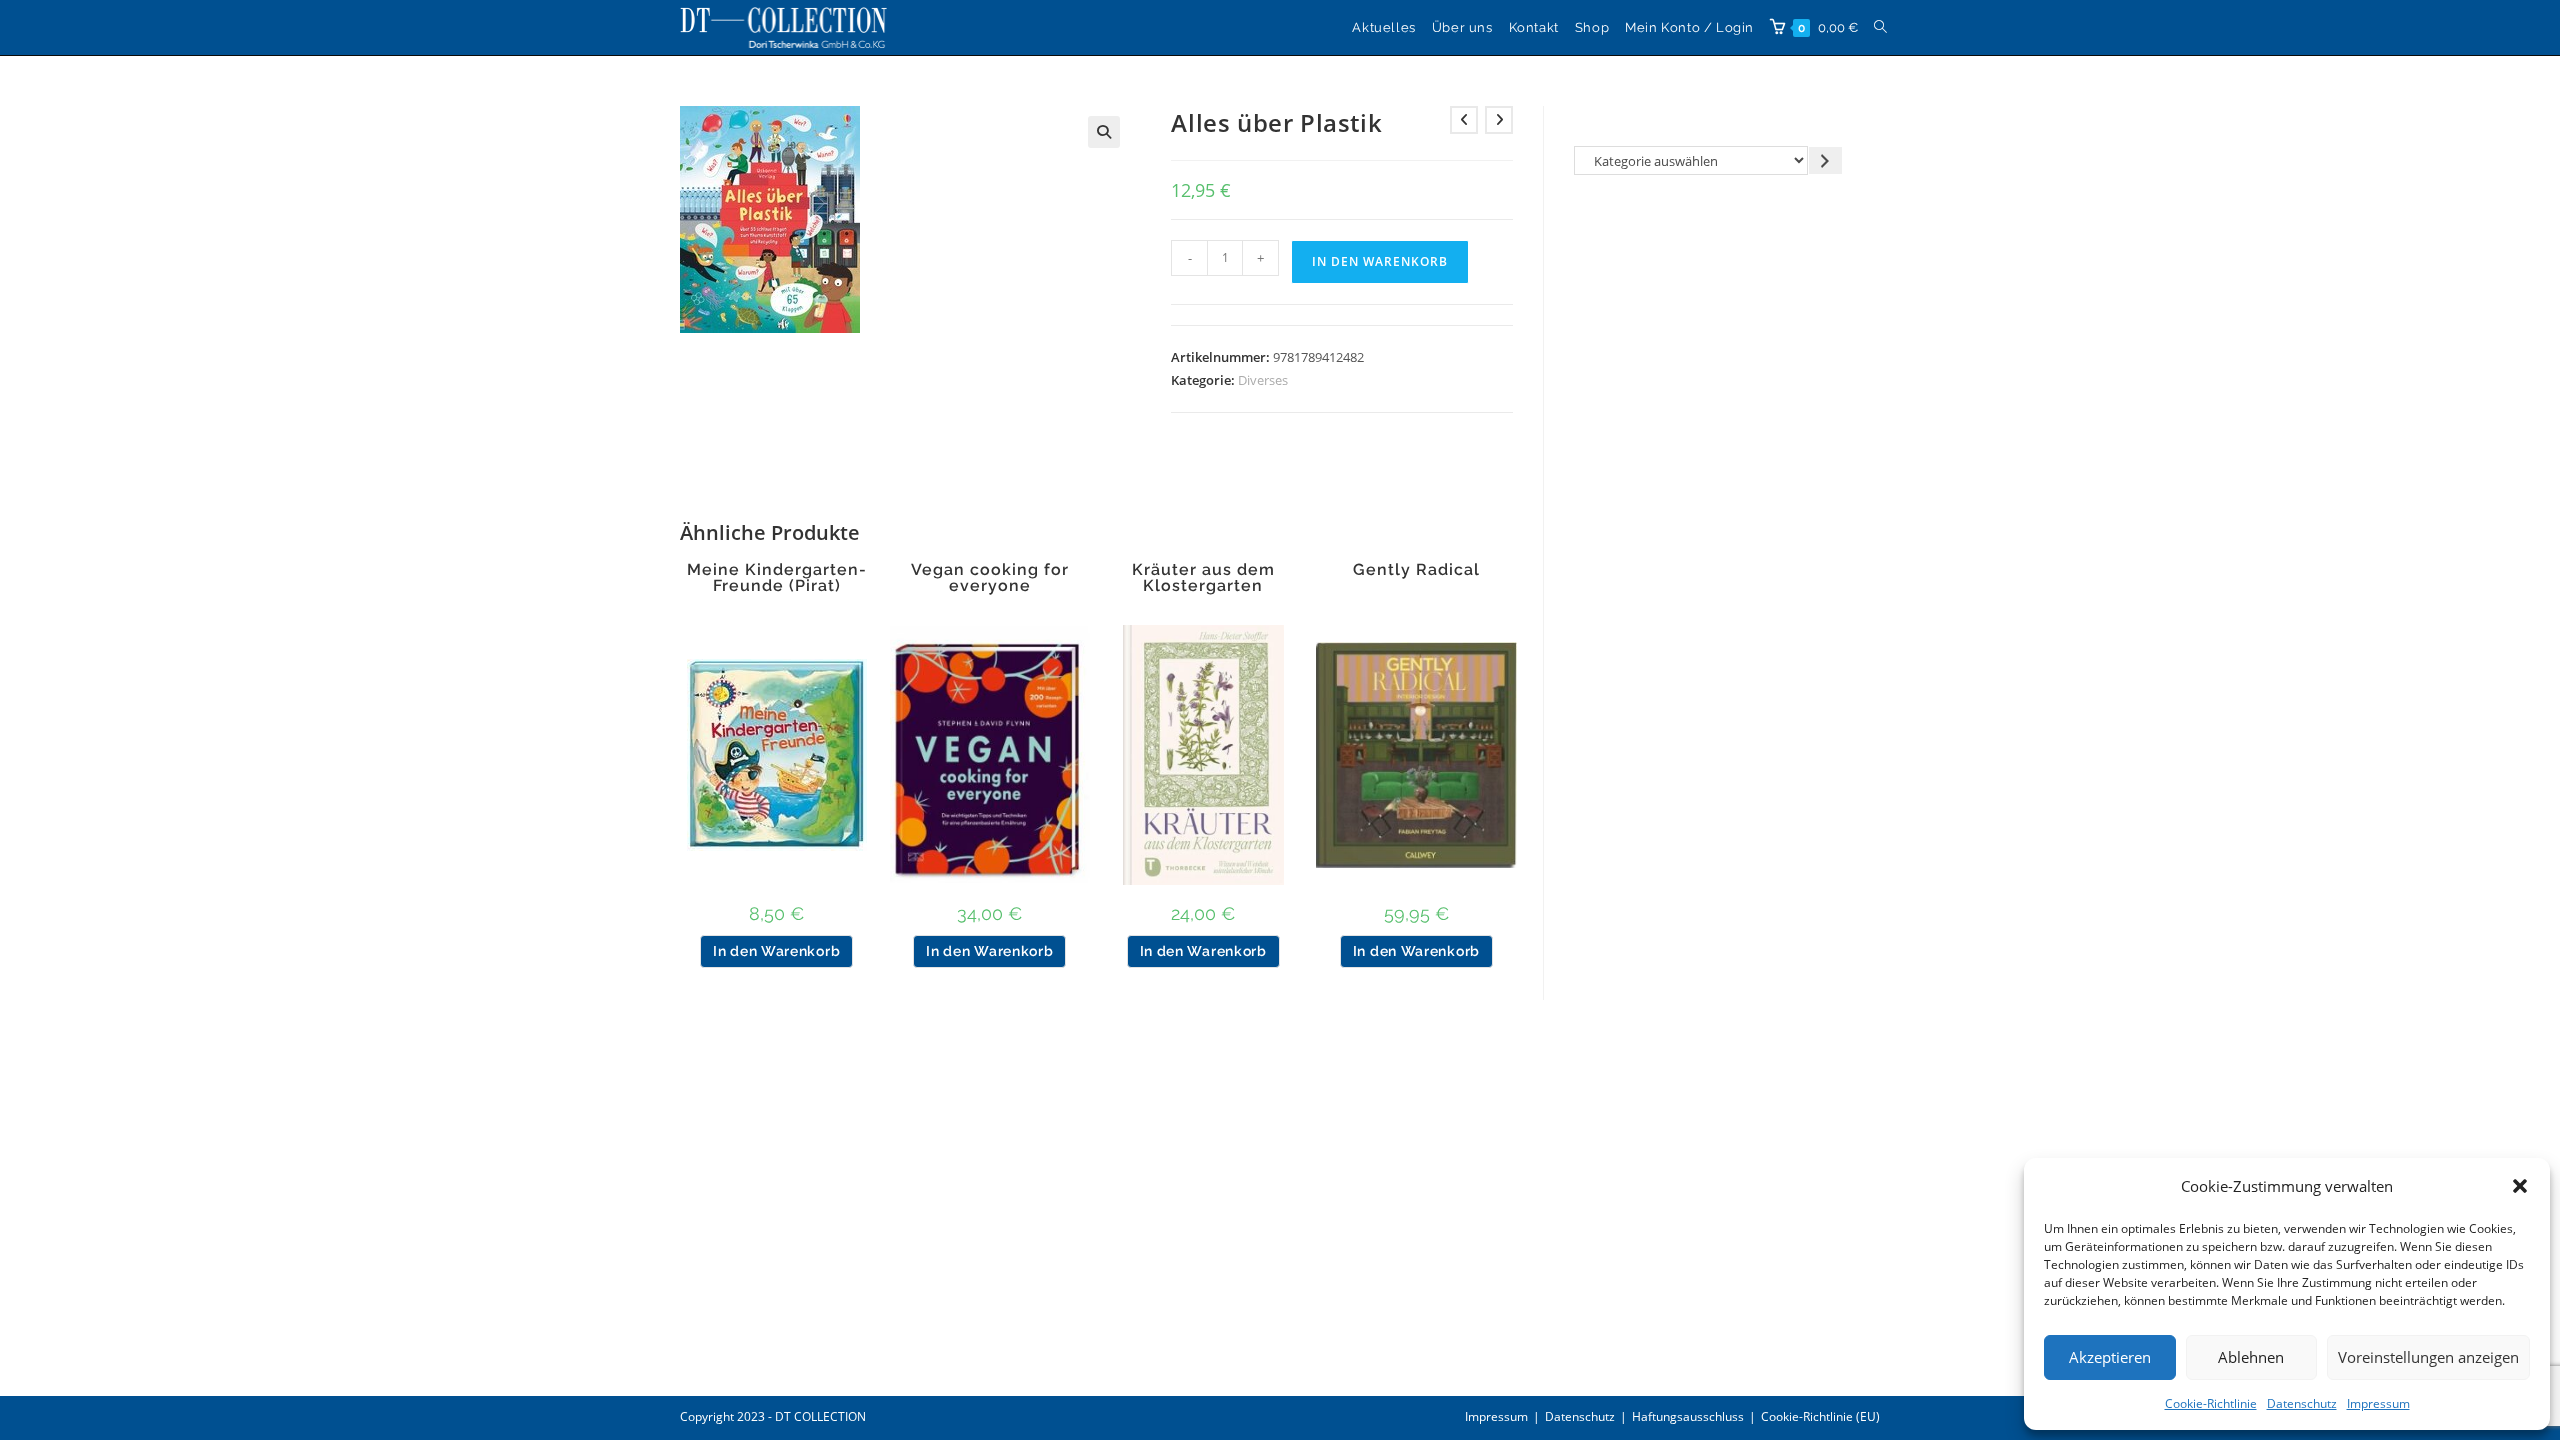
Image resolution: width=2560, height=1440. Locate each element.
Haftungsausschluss (1688, 1416)
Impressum (2378, 1403)
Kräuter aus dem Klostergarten (1203, 578)
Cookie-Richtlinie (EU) (1820, 1416)
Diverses (1263, 380)
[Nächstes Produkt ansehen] (1499, 120)
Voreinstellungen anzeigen (2428, 1357)
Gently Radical (1416, 570)
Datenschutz (2302, 1403)
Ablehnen (2251, 1357)
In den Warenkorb (1380, 261)
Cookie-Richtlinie (2211, 1403)
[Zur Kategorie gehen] (1825, 160)
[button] (2520, 1186)
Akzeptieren (2110, 1357)
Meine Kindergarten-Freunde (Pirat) (777, 578)
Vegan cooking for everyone (990, 578)
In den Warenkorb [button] (776, 951)
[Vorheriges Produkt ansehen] (1464, 120)
